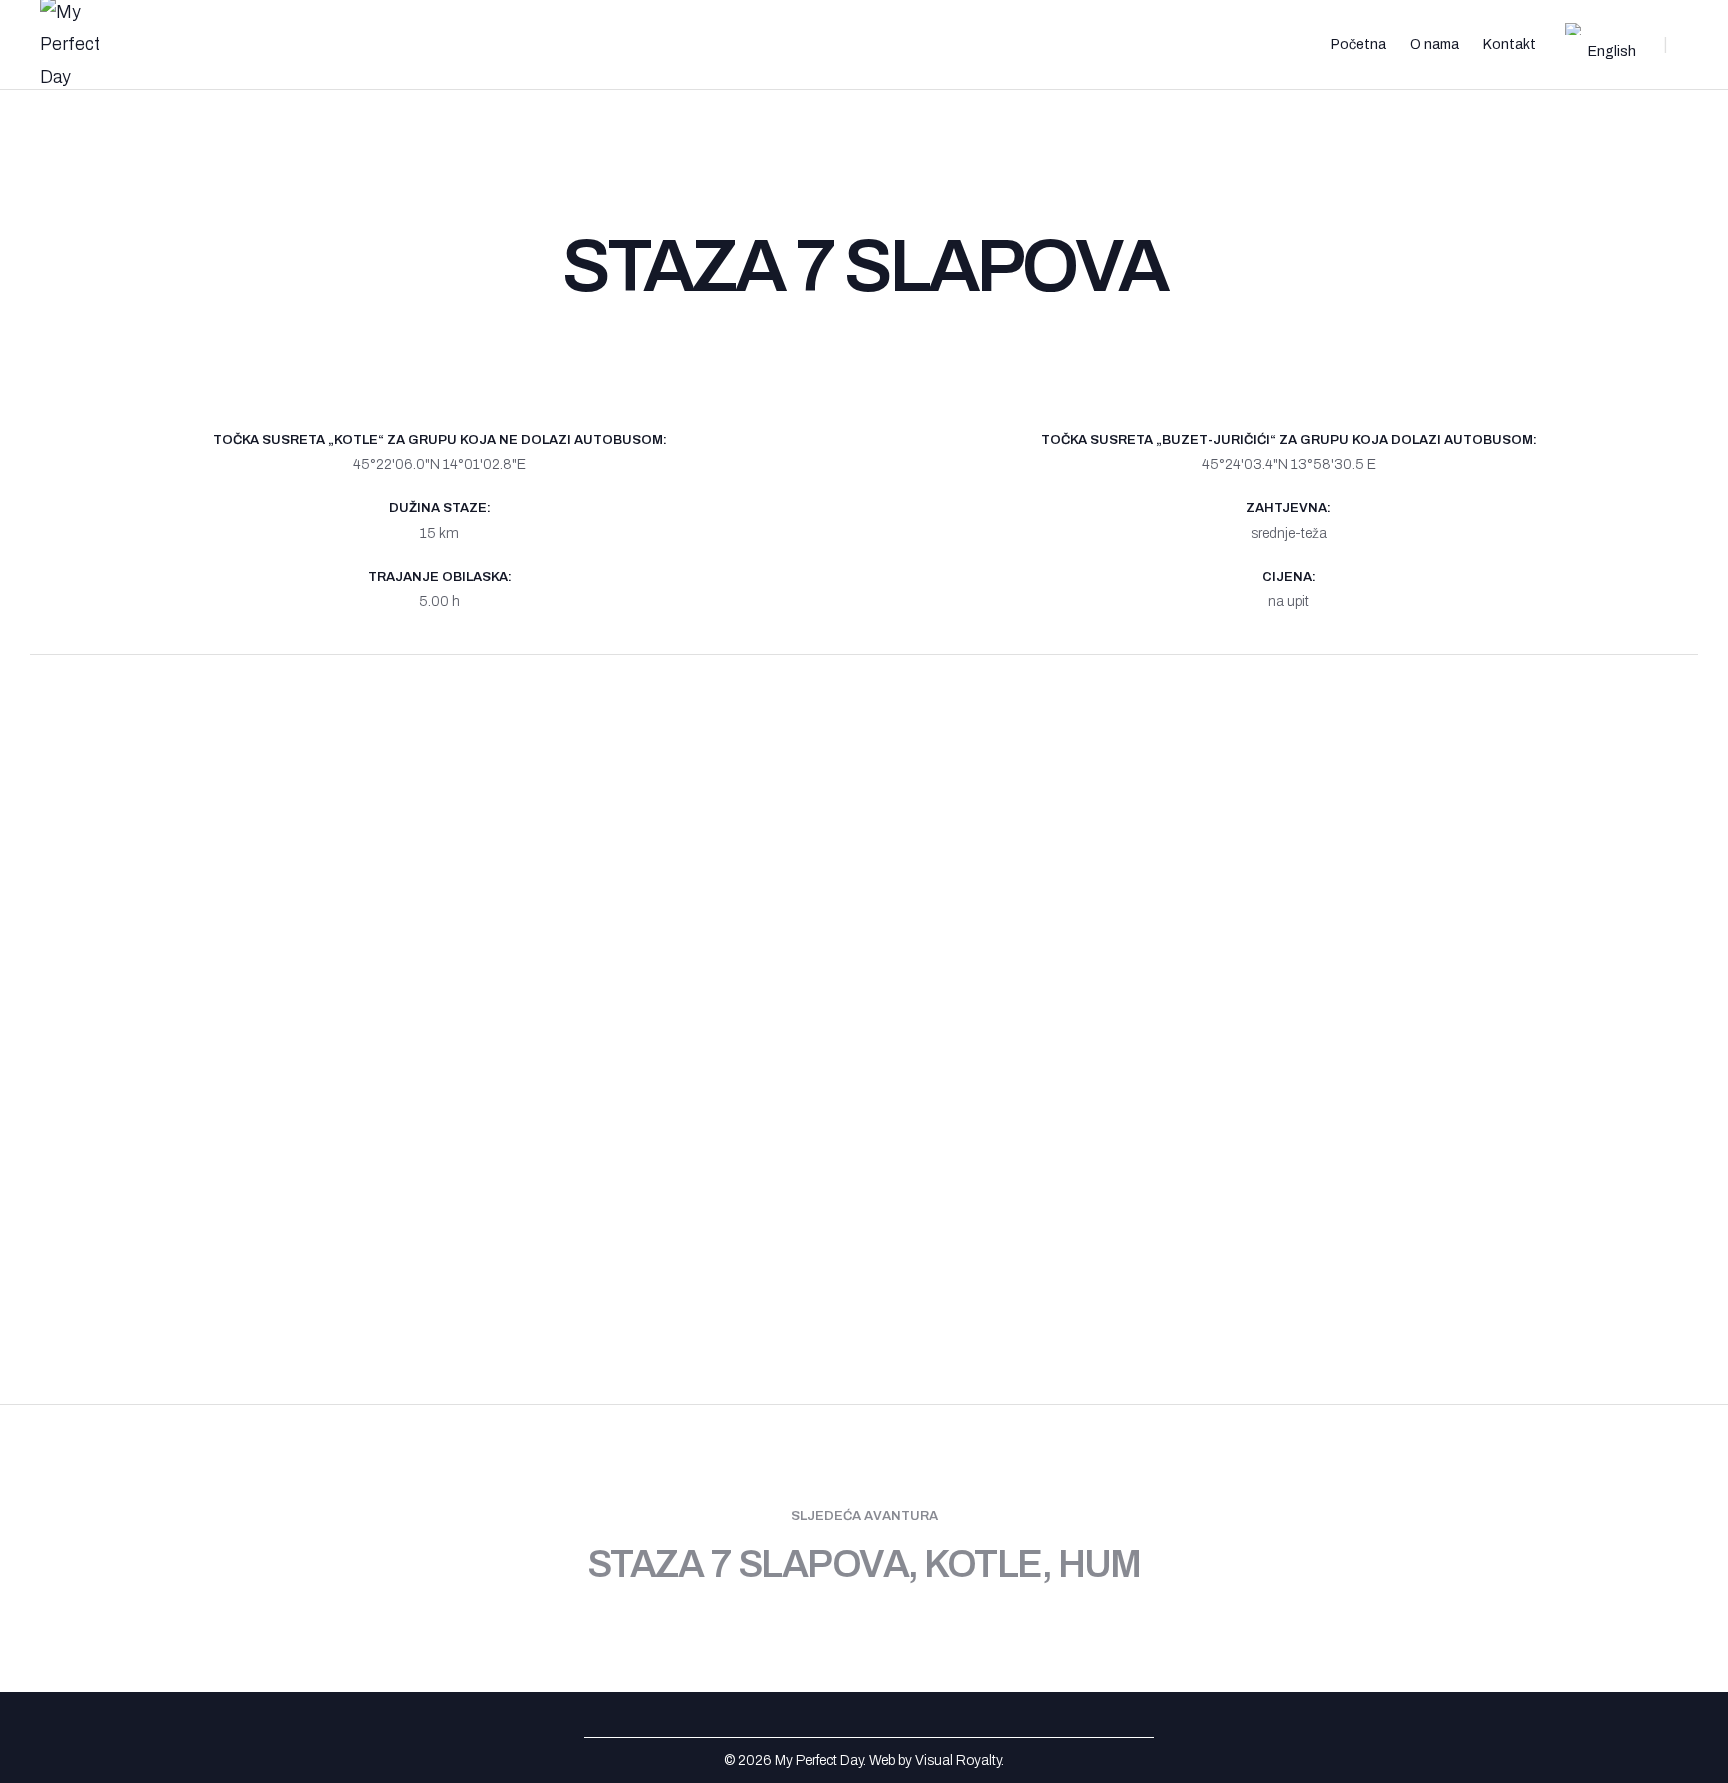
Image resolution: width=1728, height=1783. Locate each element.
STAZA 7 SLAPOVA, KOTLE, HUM (864, 1564)
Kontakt (1509, 44)
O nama (1434, 44)
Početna (1358, 44)
